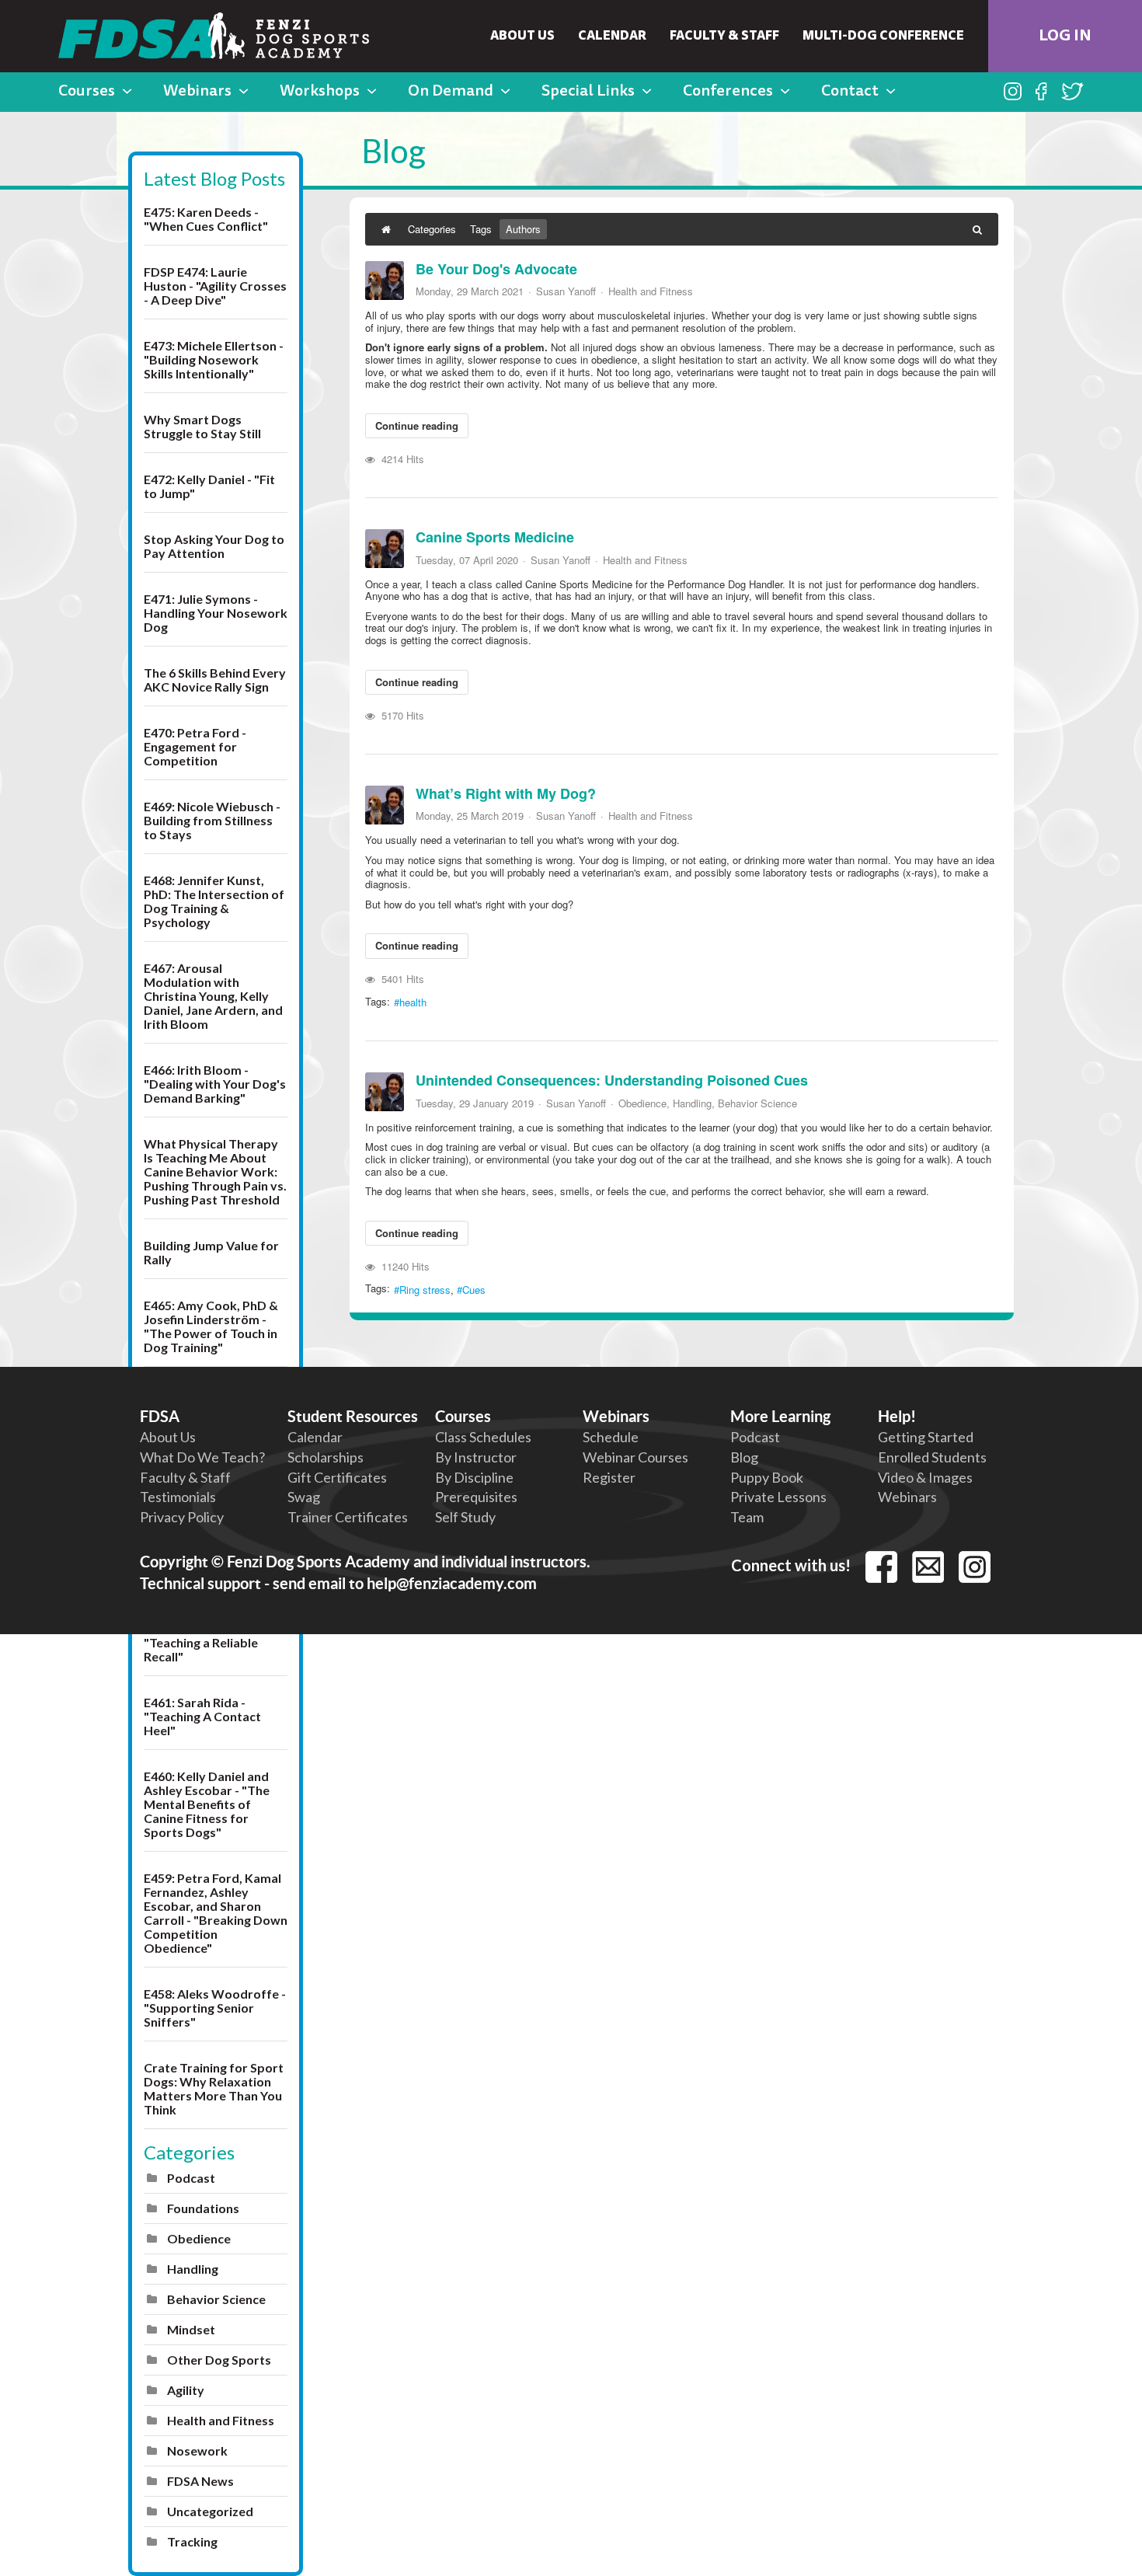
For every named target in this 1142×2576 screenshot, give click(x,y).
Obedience (199, 2238)
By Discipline (474, 1477)
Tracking (192, 2541)
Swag (304, 1497)
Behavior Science (216, 2299)
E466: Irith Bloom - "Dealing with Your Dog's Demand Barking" (215, 1084)
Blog (744, 1457)
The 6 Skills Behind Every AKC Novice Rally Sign (215, 680)
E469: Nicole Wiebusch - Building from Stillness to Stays (212, 820)
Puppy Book (767, 1477)
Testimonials (178, 1497)
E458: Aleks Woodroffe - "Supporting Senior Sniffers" (215, 2008)
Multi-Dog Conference (883, 37)
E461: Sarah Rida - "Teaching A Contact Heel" (202, 1716)
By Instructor (476, 1457)
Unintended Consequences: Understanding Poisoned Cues (612, 1080)
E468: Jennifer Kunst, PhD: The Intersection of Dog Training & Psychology (214, 901)
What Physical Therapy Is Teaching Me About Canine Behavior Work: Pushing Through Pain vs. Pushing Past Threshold (215, 1171)
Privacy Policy (182, 1517)
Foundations (203, 2208)
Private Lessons (778, 1497)
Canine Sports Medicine (495, 537)
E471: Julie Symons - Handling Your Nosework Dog (216, 613)
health (413, 1002)
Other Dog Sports (219, 2360)
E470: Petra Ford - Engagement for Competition (195, 746)
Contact (850, 92)
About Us (522, 37)
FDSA (160, 1416)
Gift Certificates (337, 1477)
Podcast (191, 2178)
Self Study (465, 1517)
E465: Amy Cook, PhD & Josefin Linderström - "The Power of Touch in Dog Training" (211, 1326)
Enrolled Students (932, 1457)
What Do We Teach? (202, 1457)
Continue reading (417, 425)
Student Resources (353, 1416)
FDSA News (200, 2481)
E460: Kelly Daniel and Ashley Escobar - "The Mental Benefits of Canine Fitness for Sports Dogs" (207, 1804)
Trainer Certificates (348, 1517)
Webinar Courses (635, 1457)
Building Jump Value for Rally (211, 1252)
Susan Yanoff (566, 291)
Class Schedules (483, 1437)
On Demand (451, 92)
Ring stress (425, 1290)
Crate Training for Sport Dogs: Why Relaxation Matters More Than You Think (214, 2088)
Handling (193, 2269)
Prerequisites (476, 1497)
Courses (87, 92)
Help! (897, 1416)
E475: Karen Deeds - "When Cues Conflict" (206, 219)
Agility (186, 2390)
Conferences (728, 92)
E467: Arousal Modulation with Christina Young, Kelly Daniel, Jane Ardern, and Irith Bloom (213, 996)
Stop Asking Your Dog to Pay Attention (214, 546)
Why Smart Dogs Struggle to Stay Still (202, 426)
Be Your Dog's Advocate (496, 269)
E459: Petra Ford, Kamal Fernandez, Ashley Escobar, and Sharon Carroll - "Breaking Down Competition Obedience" (216, 1913)
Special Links (588, 92)
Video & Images (925, 1477)
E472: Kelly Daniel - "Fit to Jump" (209, 486)
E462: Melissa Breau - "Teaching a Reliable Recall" (205, 1642)
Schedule (611, 1437)
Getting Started (926, 1437)
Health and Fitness (221, 2420)
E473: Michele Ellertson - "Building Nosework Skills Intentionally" (214, 359)
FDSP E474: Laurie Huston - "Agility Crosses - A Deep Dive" (215, 286)
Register (609, 1477)
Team (747, 1517)
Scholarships (326, 1457)
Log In (1065, 37)
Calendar (612, 37)
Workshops (320, 92)
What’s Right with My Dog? (506, 793)
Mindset (191, 2329)
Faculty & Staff (724, 37)
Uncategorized (210, 2511)
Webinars (197, 92)
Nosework (197, 2451)
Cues (474, 1290)
